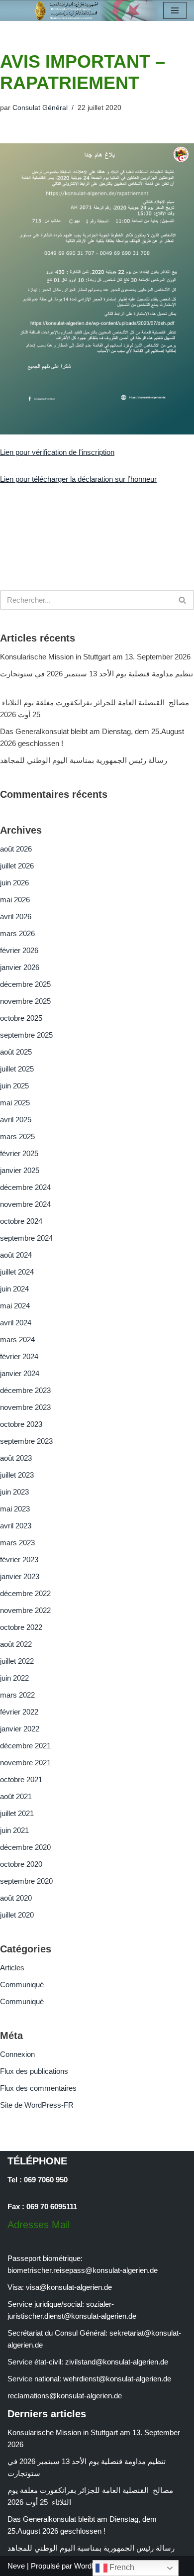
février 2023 (19, 1559)
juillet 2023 (17, 1475)
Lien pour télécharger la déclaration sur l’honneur (78, 479)
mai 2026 (15, 900)
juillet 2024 (17, 1272)
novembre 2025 (25, 1001)
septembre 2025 (26, 1035)
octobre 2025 (21, 1018)
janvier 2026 (20, 967)
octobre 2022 (21, 1627)
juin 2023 (14, 1492)
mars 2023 (17, 1543)
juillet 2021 (17, 1813)
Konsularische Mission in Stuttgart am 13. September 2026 (95, 657)
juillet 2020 (17, 1915)
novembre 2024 (25, 1204)
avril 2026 (16, 916)
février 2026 (19, 950)
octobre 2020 (21, 1864)
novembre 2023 (25, 1407)
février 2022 (19, 1712)
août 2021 (16, 1796)
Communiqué (22, 1985)
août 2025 (16, 1052)
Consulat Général (40, 108)
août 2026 (16, 849)
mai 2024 (15, 1306)
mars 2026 (17, 933)
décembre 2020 (25, 1847)
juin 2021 (14, 1830)
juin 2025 (14, 1086)
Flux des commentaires (38, 2088)
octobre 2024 (21, 1221)
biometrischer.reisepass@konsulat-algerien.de (83, 2270)
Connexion (17, 2054)
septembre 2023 (26, 1441)
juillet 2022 (17, 1661)
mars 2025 (17, 1136)
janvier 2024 (20, 1373)
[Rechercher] (183, 600)
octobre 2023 (21, 1424)
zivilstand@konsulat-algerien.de (117, 2362)
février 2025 (19, 1153)
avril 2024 (16, 1323)
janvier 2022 (20, 1729)
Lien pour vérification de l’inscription (57, 452)
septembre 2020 (26, 1881)
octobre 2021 (21, 1779)
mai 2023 (15, 1509)
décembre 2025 (25, 984)
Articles (12, 1968)
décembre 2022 (25, 1593)
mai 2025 (15, 1103)
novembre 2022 (25, 1610)
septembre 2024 (26, 1238)
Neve (16, 2566)
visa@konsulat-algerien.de (69, 2287)
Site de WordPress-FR (37, 2105)
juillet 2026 (17, 866)
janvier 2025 (20, 1170)
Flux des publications (34, 2071)
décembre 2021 (25, 1746)
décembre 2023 (25, 1390)
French (121, 2567)
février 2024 (19, 1356)
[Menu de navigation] (175, 10)
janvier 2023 (20, 1576)
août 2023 (16, 1458)
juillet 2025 (17, 1069)
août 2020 (16, 1898)
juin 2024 (14, 1289)
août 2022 (16, 1644)
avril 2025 (16, 1120)
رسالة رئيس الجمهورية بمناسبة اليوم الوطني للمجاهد (84, 760)
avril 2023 (16, 1526)
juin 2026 (14, 883)
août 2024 (16, 1255)
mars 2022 (17, 1695)
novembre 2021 (25, 1763)
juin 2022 (14, 1678)
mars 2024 (17, 1340)
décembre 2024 (25, 1187)
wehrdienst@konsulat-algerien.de (117, 2379)
